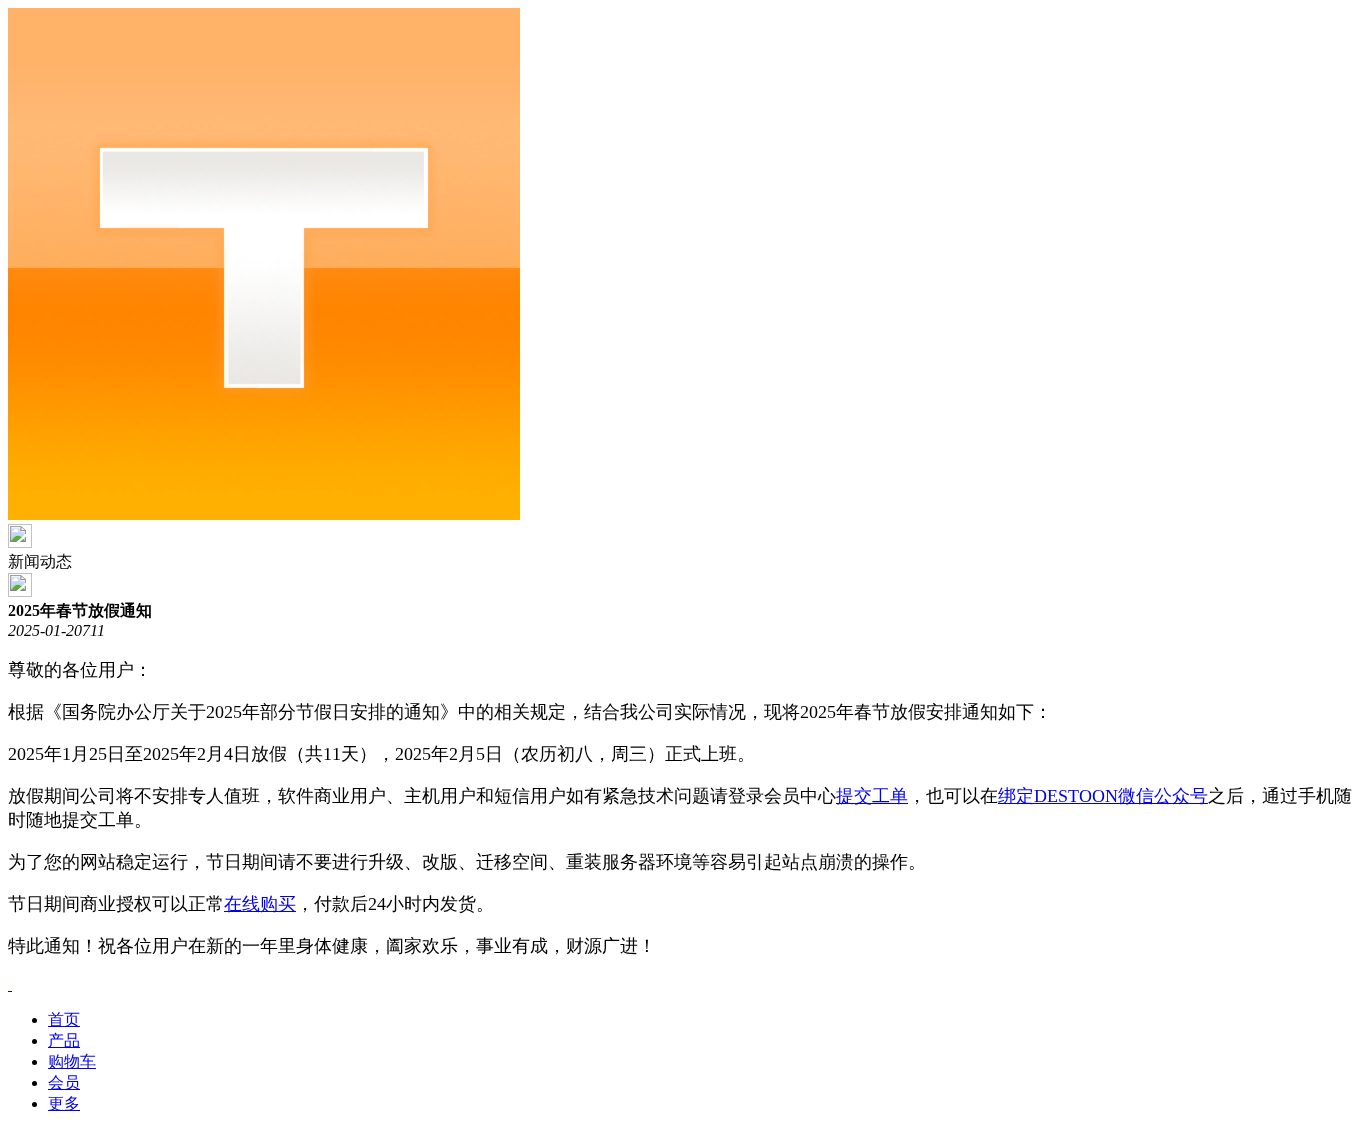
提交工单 (872, 796)
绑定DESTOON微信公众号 (1103, 796)
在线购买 (260, 904)
